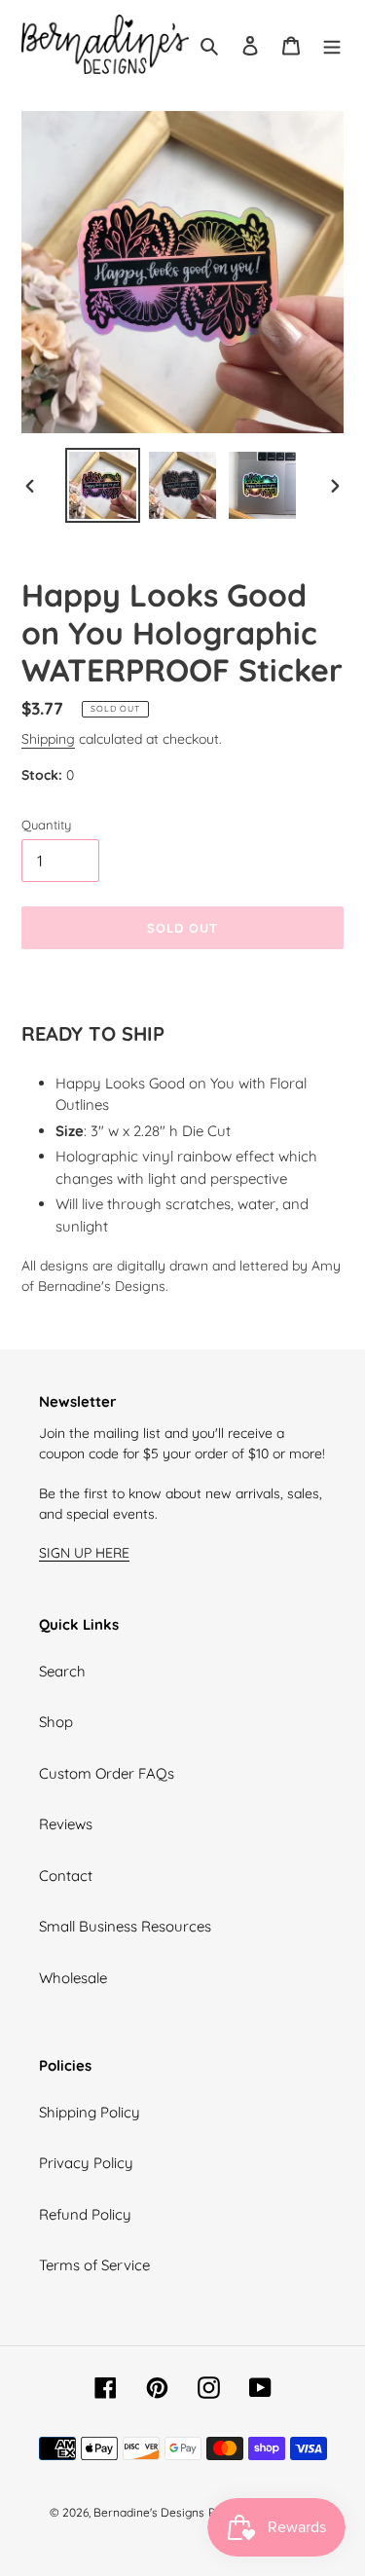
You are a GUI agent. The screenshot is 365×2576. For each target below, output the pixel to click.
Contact (66, 1876)
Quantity (46, 825)
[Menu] (332, 44)
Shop (56, 1722)
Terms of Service (94, 2265)
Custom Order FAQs (107, 1773)
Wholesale (73, 1978)
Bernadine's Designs (149, 2512)
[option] (103, 485)
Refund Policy (85, 2214)
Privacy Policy (86, 2163)
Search (62, 1671)
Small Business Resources (125, 1926)
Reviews (66, 1824)
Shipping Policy (90, 2112)
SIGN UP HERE (84, 1552)
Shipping (48, 738)
